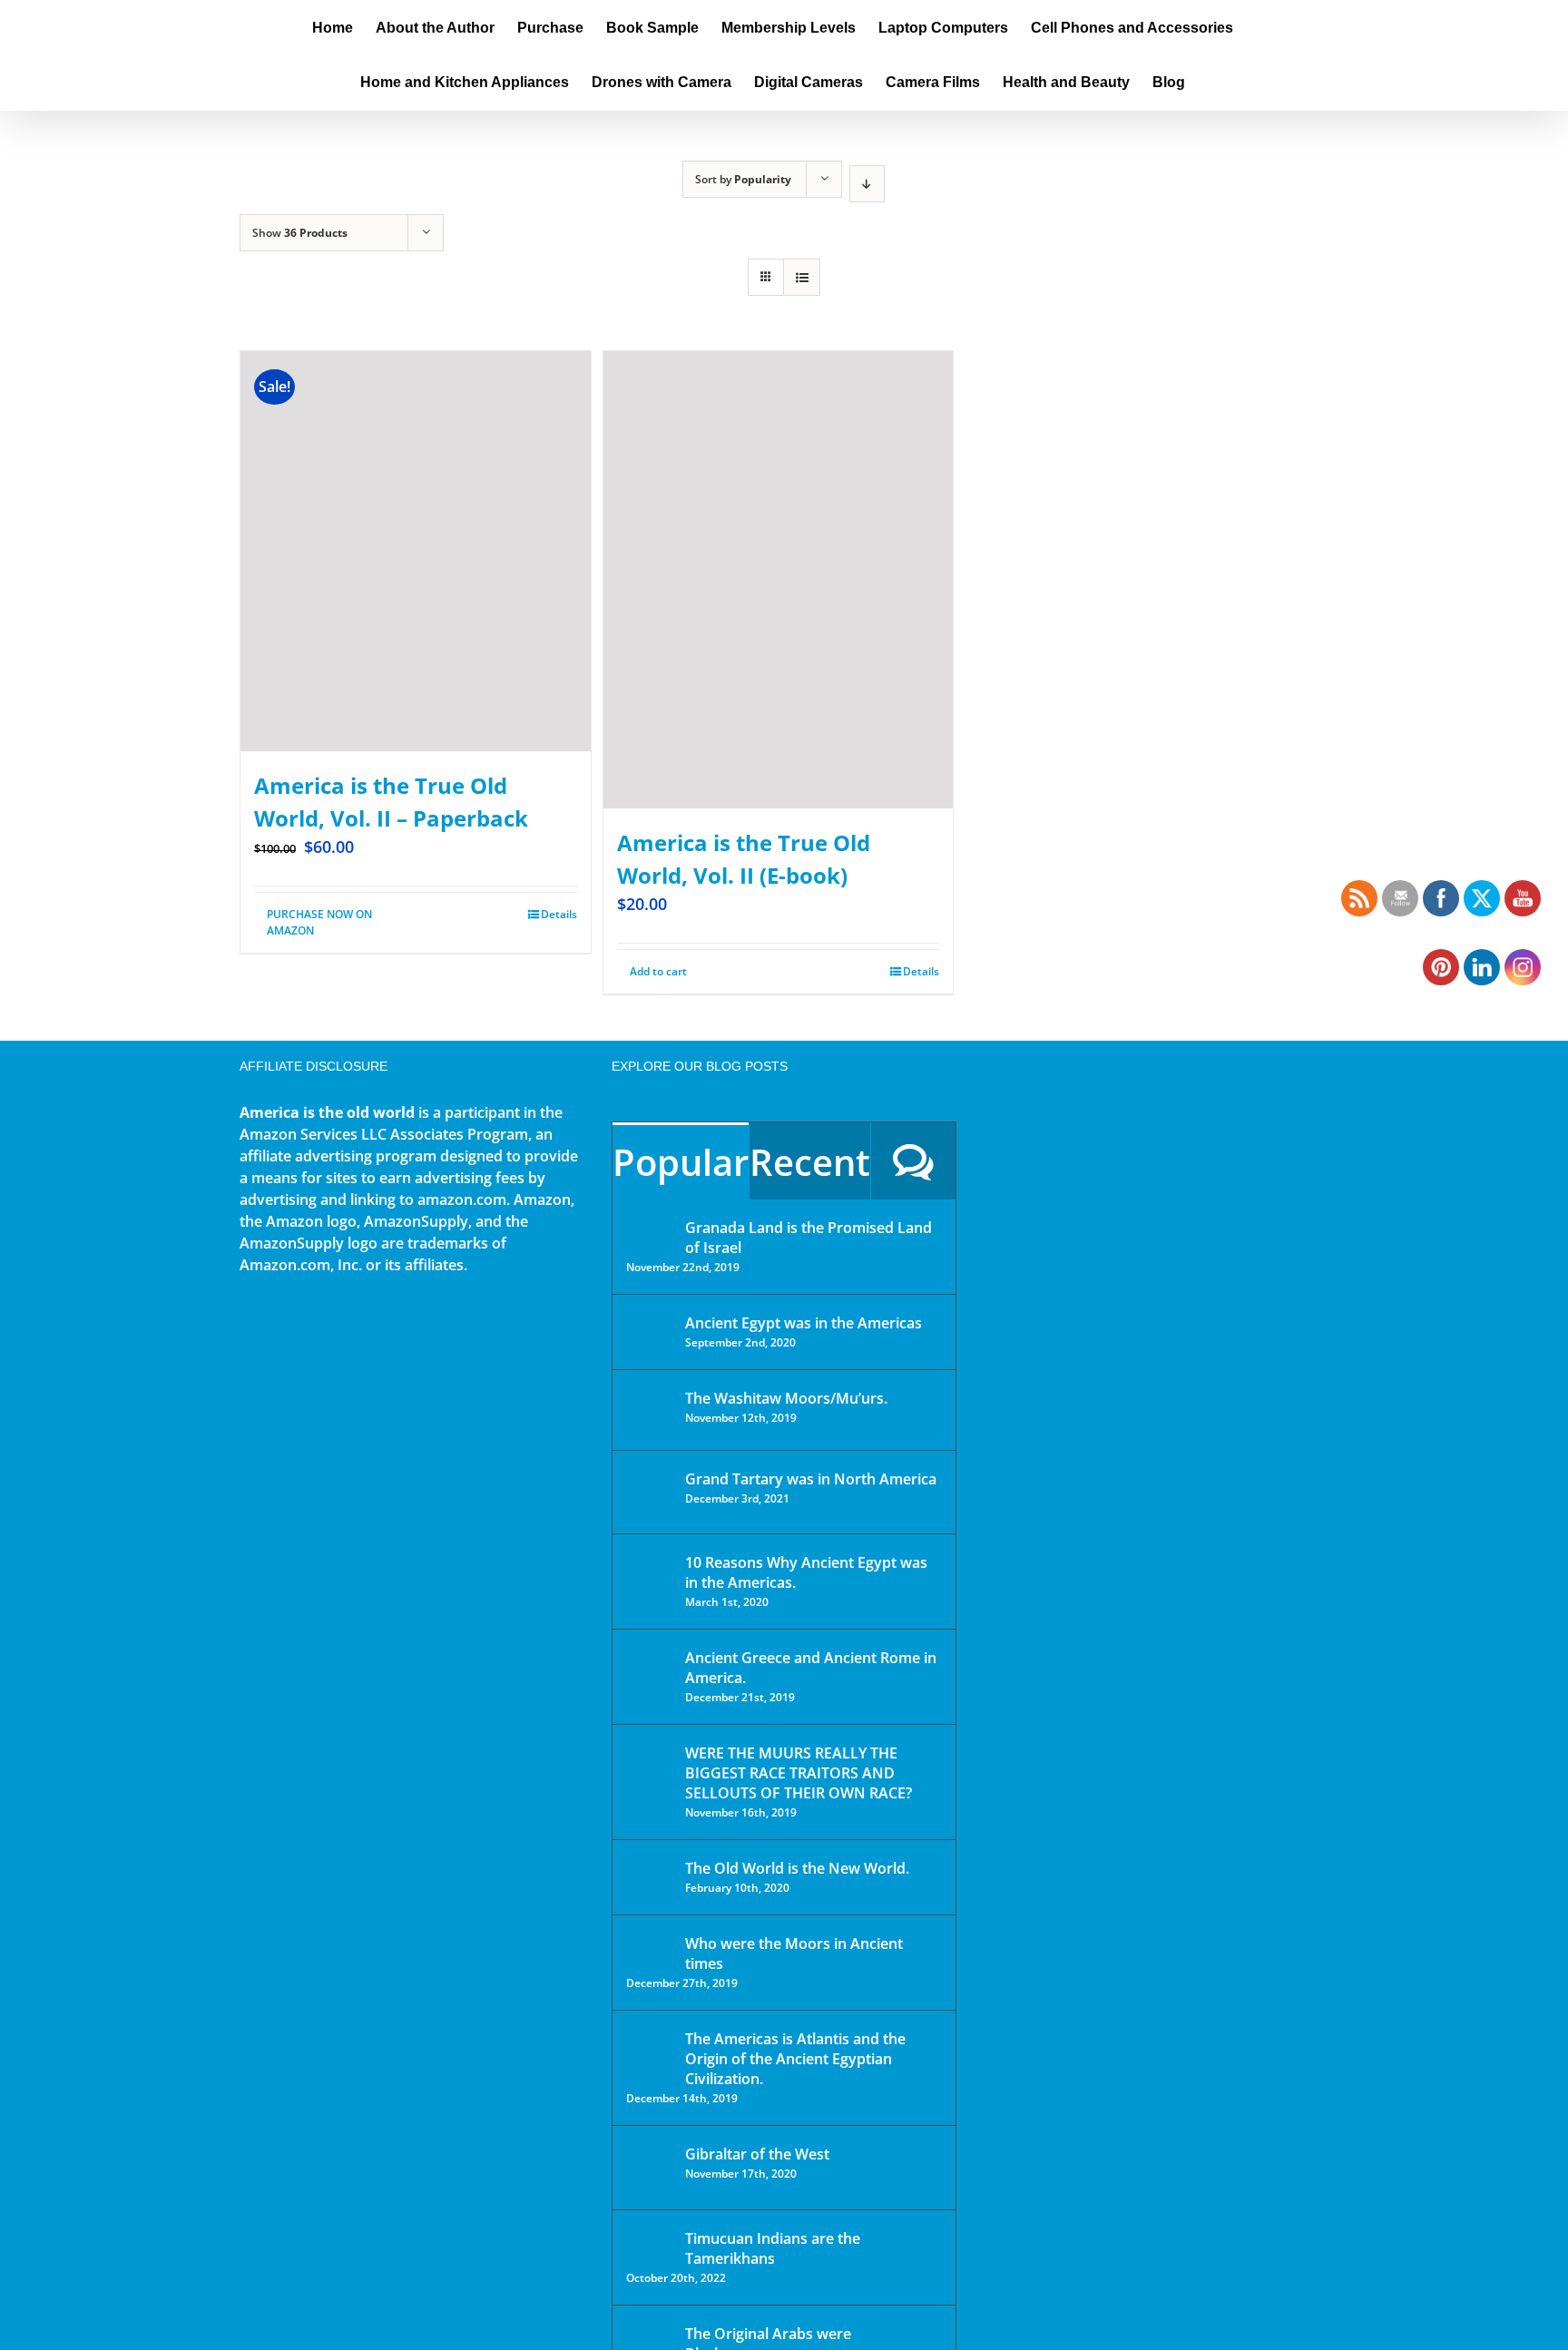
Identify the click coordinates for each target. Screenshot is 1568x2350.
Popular (681, 1162)
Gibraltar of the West (757, 2154)
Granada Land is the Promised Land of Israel (808, 1238)
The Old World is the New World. (797, 1868)
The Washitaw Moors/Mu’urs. (786, 1398)
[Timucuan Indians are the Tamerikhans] (650, 2243)
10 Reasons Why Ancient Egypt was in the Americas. (806, 1572)
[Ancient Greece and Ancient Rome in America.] (650, 1671)
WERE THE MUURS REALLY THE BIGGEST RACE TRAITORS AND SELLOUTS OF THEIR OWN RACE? (799, 1773)
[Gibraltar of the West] (650, 2168)
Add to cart (658, 971)
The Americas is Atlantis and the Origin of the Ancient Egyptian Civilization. (795, 2059)
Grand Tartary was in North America (811, 1479)
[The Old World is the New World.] (650, 1876)
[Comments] (913, 1161)
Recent (810, 1162)
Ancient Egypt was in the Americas (804, 1323)
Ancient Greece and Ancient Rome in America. (811, 1668)
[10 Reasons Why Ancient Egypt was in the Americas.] (650, 1581)
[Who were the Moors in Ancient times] (650, 1945)
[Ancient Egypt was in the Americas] (650, 1326)
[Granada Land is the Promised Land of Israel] (650, 1229)
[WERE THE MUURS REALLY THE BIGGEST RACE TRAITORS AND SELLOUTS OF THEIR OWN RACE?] (650, 1778)
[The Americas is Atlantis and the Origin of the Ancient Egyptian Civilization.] (650, 2052)
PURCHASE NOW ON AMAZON (319, 922)
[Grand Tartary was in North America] (650, 1492)
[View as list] (802, 277)
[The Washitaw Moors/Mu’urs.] (650, 1410)
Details (559, 914)
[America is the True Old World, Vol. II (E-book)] (779, 580)
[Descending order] (867, 184)
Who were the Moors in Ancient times (794, 1953)
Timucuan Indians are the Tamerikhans (773, 2248)
